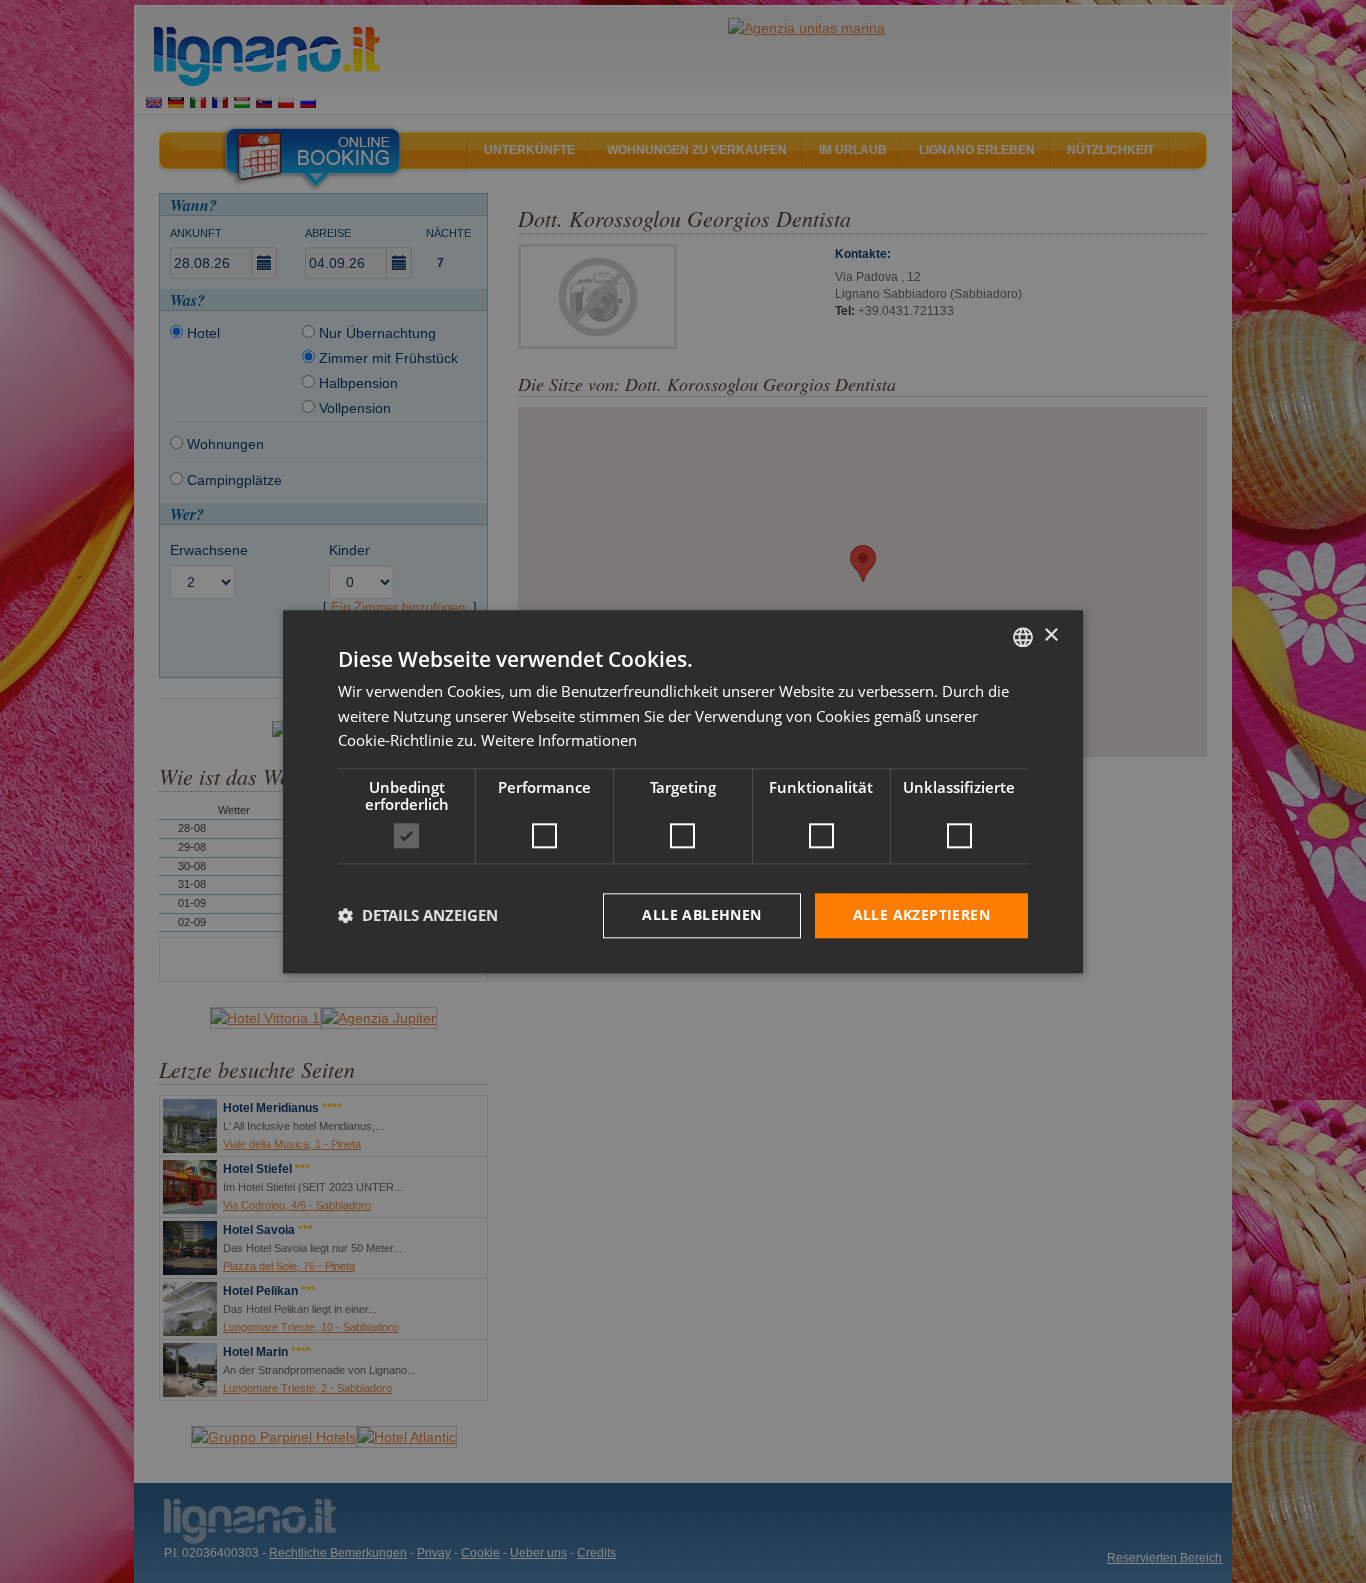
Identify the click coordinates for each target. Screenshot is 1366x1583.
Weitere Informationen (559, 741)
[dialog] (683, 791)
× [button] (1050, 635)
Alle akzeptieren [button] (921, 914)
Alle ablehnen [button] (701, 914)
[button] (418, 916)
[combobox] (1023, 637)
